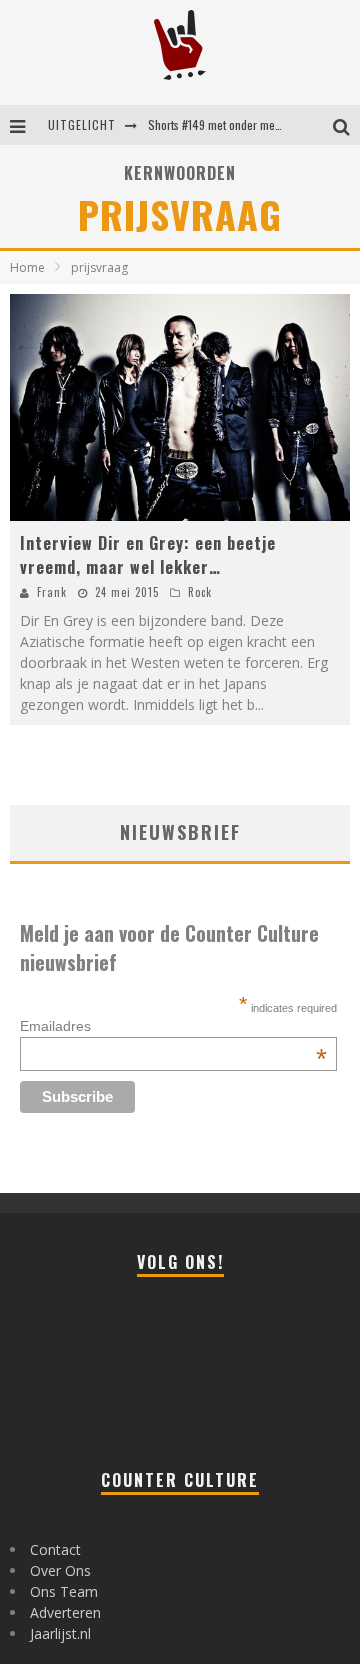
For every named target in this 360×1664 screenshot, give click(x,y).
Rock (200, 592)
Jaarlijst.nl (60, 1633)
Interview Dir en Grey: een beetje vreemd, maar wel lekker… (148, 555)
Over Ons (60, 1570)
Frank (52, 592)
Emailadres (173, 1026)
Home (27, 267)
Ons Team (64, 1591)
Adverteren (65, 1612)
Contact (55, 1549)
